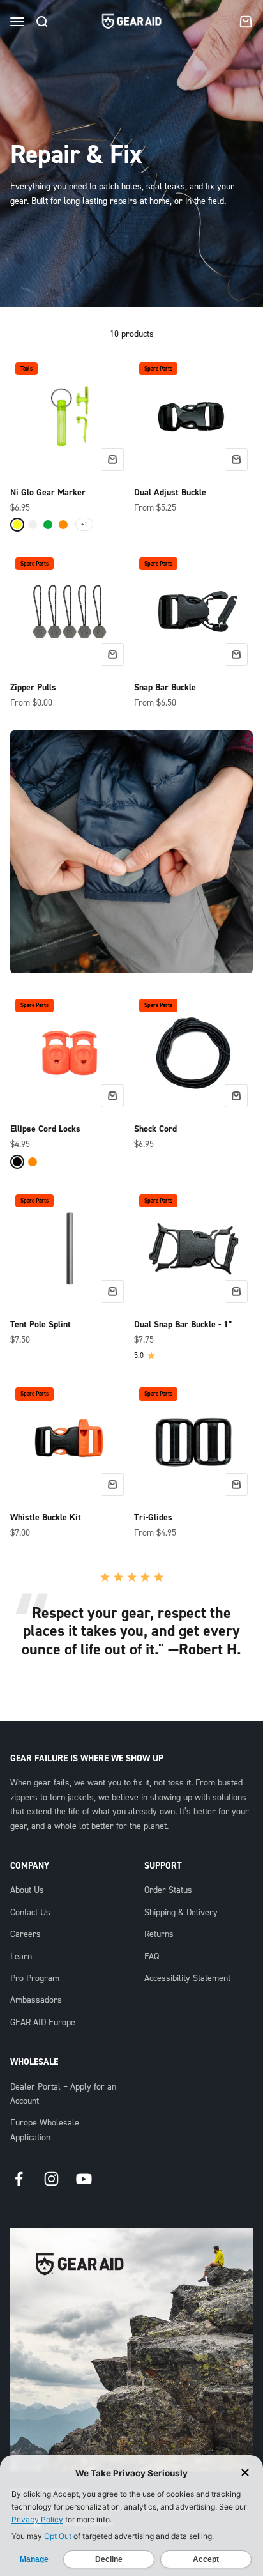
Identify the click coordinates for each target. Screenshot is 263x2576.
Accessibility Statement (187, 1978)
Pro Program (35, 1978)
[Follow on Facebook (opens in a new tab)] (19, 2179)
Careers (26, 1934)
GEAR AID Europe (43, 2023)
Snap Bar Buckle (165, 688)
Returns (159, 1934)
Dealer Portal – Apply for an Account (63, 2094)
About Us (27, 1890)
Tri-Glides (153, 1518)
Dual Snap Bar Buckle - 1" (183, 1325)
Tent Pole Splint (41, 1325)
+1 (84, 524)
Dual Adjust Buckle (170, 493)
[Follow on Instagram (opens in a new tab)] (51, 2179)
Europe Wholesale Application (45, 2130)
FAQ (152, 1957)
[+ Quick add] (112, 459)
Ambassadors (36, 2000)
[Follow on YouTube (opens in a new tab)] (84, 2179)
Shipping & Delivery (181, 1913)
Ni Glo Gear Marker (48, 493)
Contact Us (30, 1913)
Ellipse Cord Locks (45, 1129)
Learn (21, 1957)
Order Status (168, 1890)
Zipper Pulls (33, 688)
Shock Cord (155, 1129)
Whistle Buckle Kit (46, 1518)
